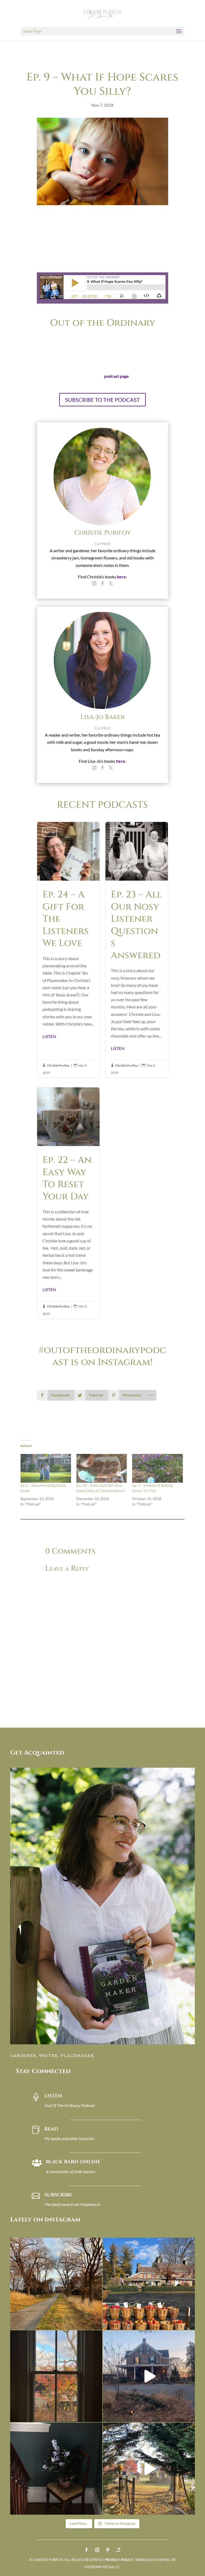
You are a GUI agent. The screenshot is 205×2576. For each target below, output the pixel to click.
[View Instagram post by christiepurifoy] (97, 2323)
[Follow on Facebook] (86, 2550)
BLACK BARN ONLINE (73, 2162)
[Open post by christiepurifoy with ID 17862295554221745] (56, 2284)
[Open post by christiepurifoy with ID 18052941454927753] (149, 2469)
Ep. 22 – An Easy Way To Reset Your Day (68, 1203)
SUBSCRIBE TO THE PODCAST (102, 400)
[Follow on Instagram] (97, 2550)
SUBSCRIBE (58, 2195)
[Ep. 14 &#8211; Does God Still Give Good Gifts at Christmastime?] (102, 1468)
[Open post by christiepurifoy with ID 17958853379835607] (149, 2284)
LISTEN (49, 1036)
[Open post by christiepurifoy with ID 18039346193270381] (56, 2376)
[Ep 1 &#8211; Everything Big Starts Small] (46, 1468)
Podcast (50, 832)
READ (51, 2129)
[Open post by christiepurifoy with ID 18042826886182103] (56, 2469)
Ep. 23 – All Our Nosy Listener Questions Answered (137, 950)
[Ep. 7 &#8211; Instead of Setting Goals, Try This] (157, 1468)
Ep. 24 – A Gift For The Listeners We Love (68, 950)
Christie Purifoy (58, 1065)
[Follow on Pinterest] (108, 2550)
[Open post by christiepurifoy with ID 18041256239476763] (149, 2376)
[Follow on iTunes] (119, 2550)
